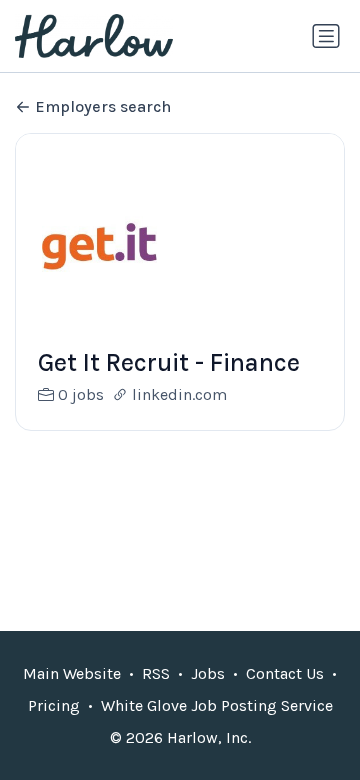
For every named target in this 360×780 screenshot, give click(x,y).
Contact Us (285, 673)
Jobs (208, 673)
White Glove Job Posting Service (217, 705)
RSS (156, 673)
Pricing (54, 705)
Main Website (72, 673)
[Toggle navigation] (326, 36)
